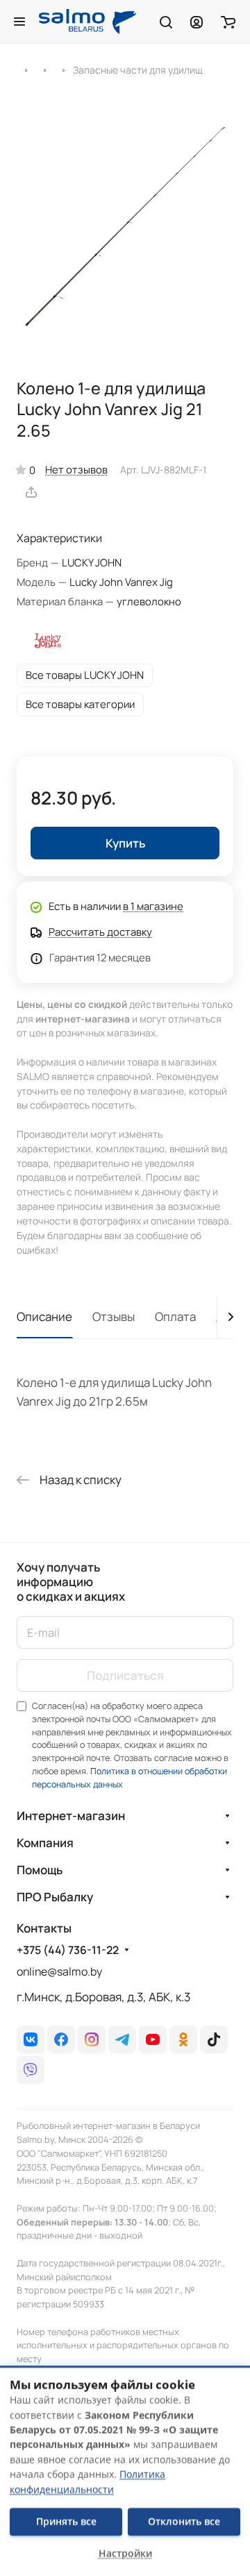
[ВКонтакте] (31, 2039)
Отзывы (114, 1316)
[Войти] (197, 22)
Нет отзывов (76, 469)
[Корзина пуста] (228, 22)
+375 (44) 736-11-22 (68, 1950)
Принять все (66, 2522)
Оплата (175, 1316)
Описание (44, 1316)
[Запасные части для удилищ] (64, 69)
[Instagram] (92, 2039)
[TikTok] (214, 2039)
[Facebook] (61, 2039)
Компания (45, 1843)
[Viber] (31, 2070)
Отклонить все (184, 2522)
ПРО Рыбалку (55, 1897)
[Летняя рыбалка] (26, 69)
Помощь (40, 1870)
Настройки (125, 2553)
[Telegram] (122, 2039)
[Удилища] (45, 69)
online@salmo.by (59, 1971)
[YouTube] (153, 2039)
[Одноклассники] (183, 2039)
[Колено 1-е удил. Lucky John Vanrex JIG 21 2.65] (125, 226)
